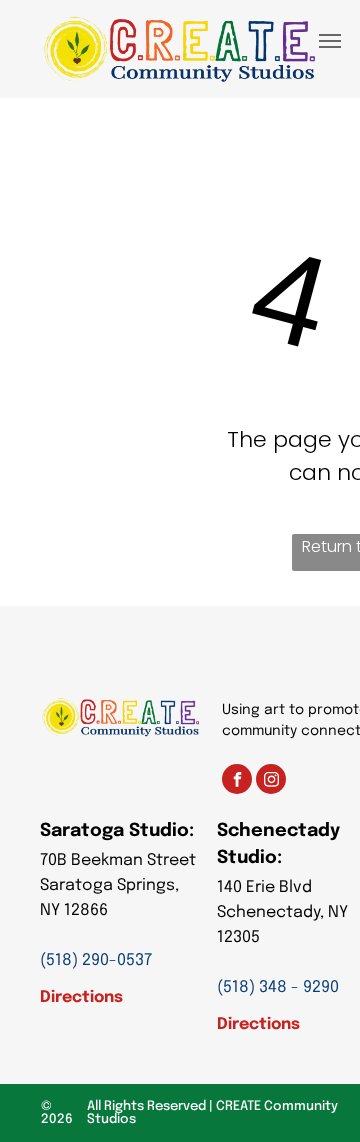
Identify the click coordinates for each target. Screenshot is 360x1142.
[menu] (330, 41)
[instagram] (271, 781)
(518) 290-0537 (96, 960)
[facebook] (237, 781)
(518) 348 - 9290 (278, 987)
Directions (81, 997)
